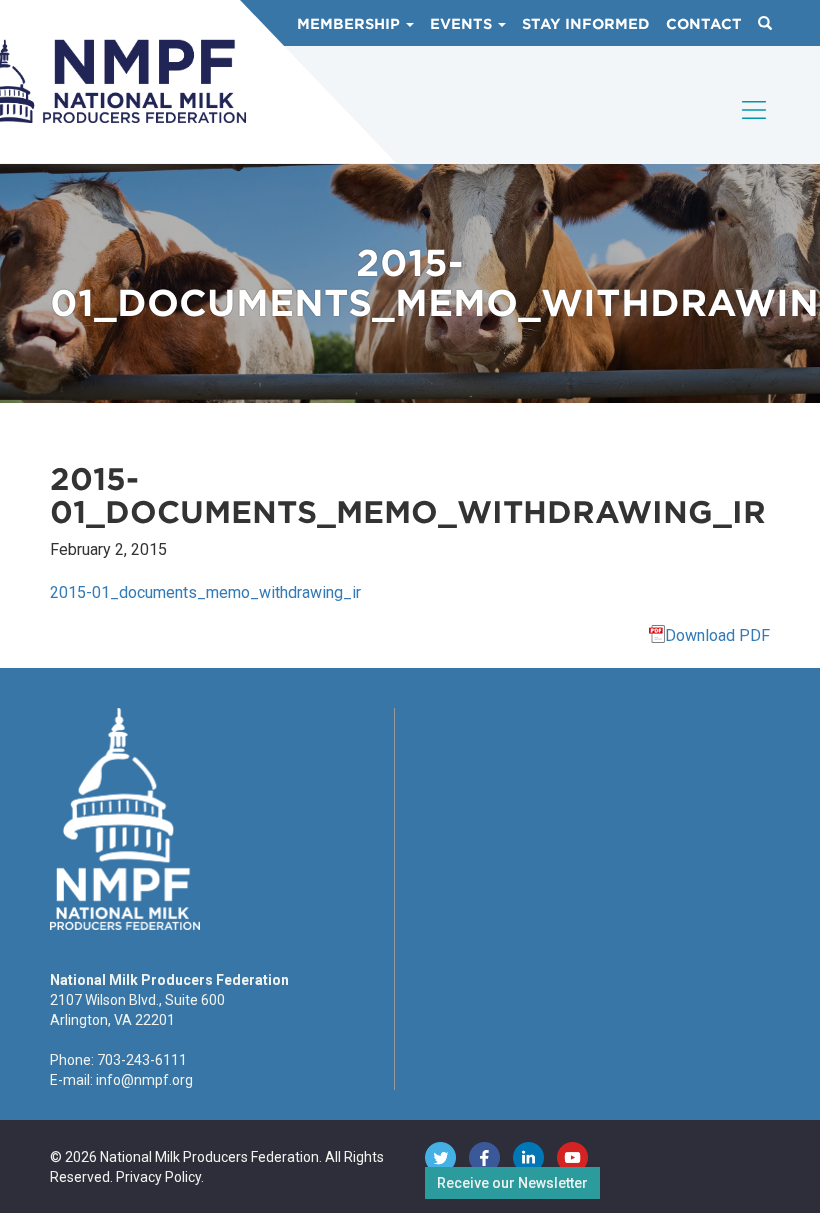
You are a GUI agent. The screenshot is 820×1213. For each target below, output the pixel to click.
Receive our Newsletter (512, 1183)
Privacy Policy (158, 1177)
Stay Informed (586, 24)
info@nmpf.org (144, 1080)
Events (463, 24)
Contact (704, 24)
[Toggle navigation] (755, 127)
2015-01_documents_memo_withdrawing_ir (205, 592)
